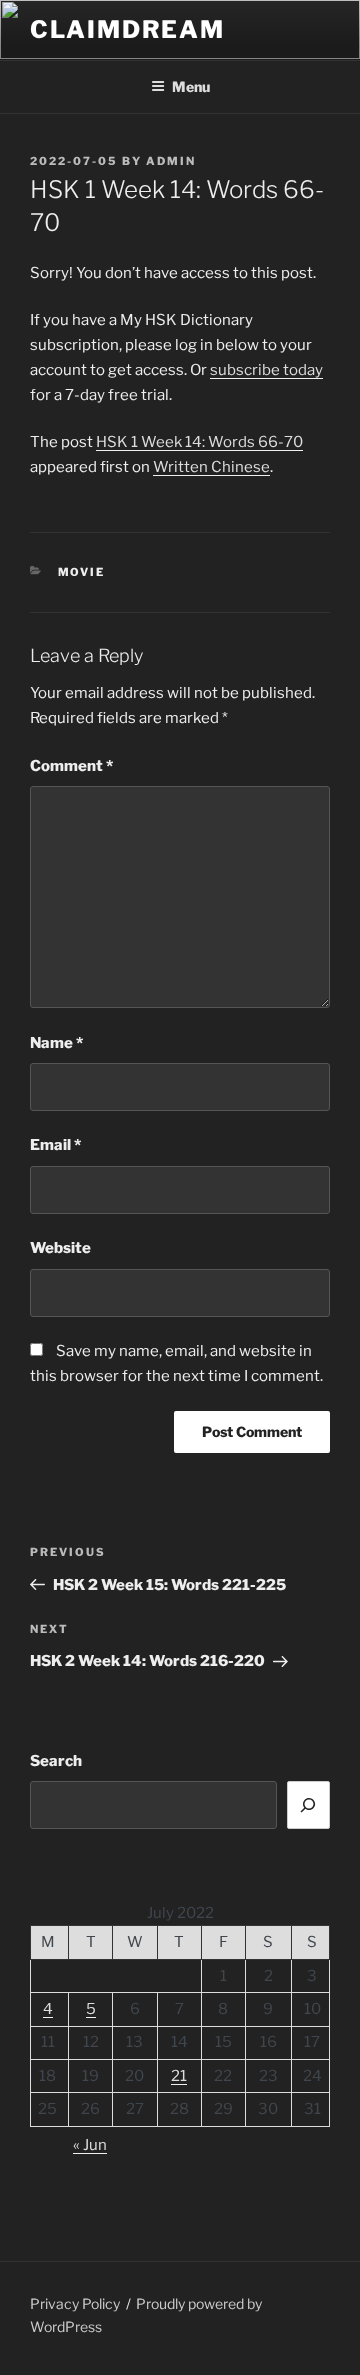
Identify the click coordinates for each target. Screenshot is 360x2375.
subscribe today (266, 370)
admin (171, 161)
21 (179, 2076)
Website (60, 1248)
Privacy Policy (75, 2303)
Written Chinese (211, 467)
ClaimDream (127, 29)
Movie (82, 572)
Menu (191, 86)
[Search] (309, 1805)
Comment (71, 766)
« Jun (90, 2145)
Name (56, 1043)
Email (55, 1145)
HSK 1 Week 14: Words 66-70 (199, 442)
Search (56, 1761)
